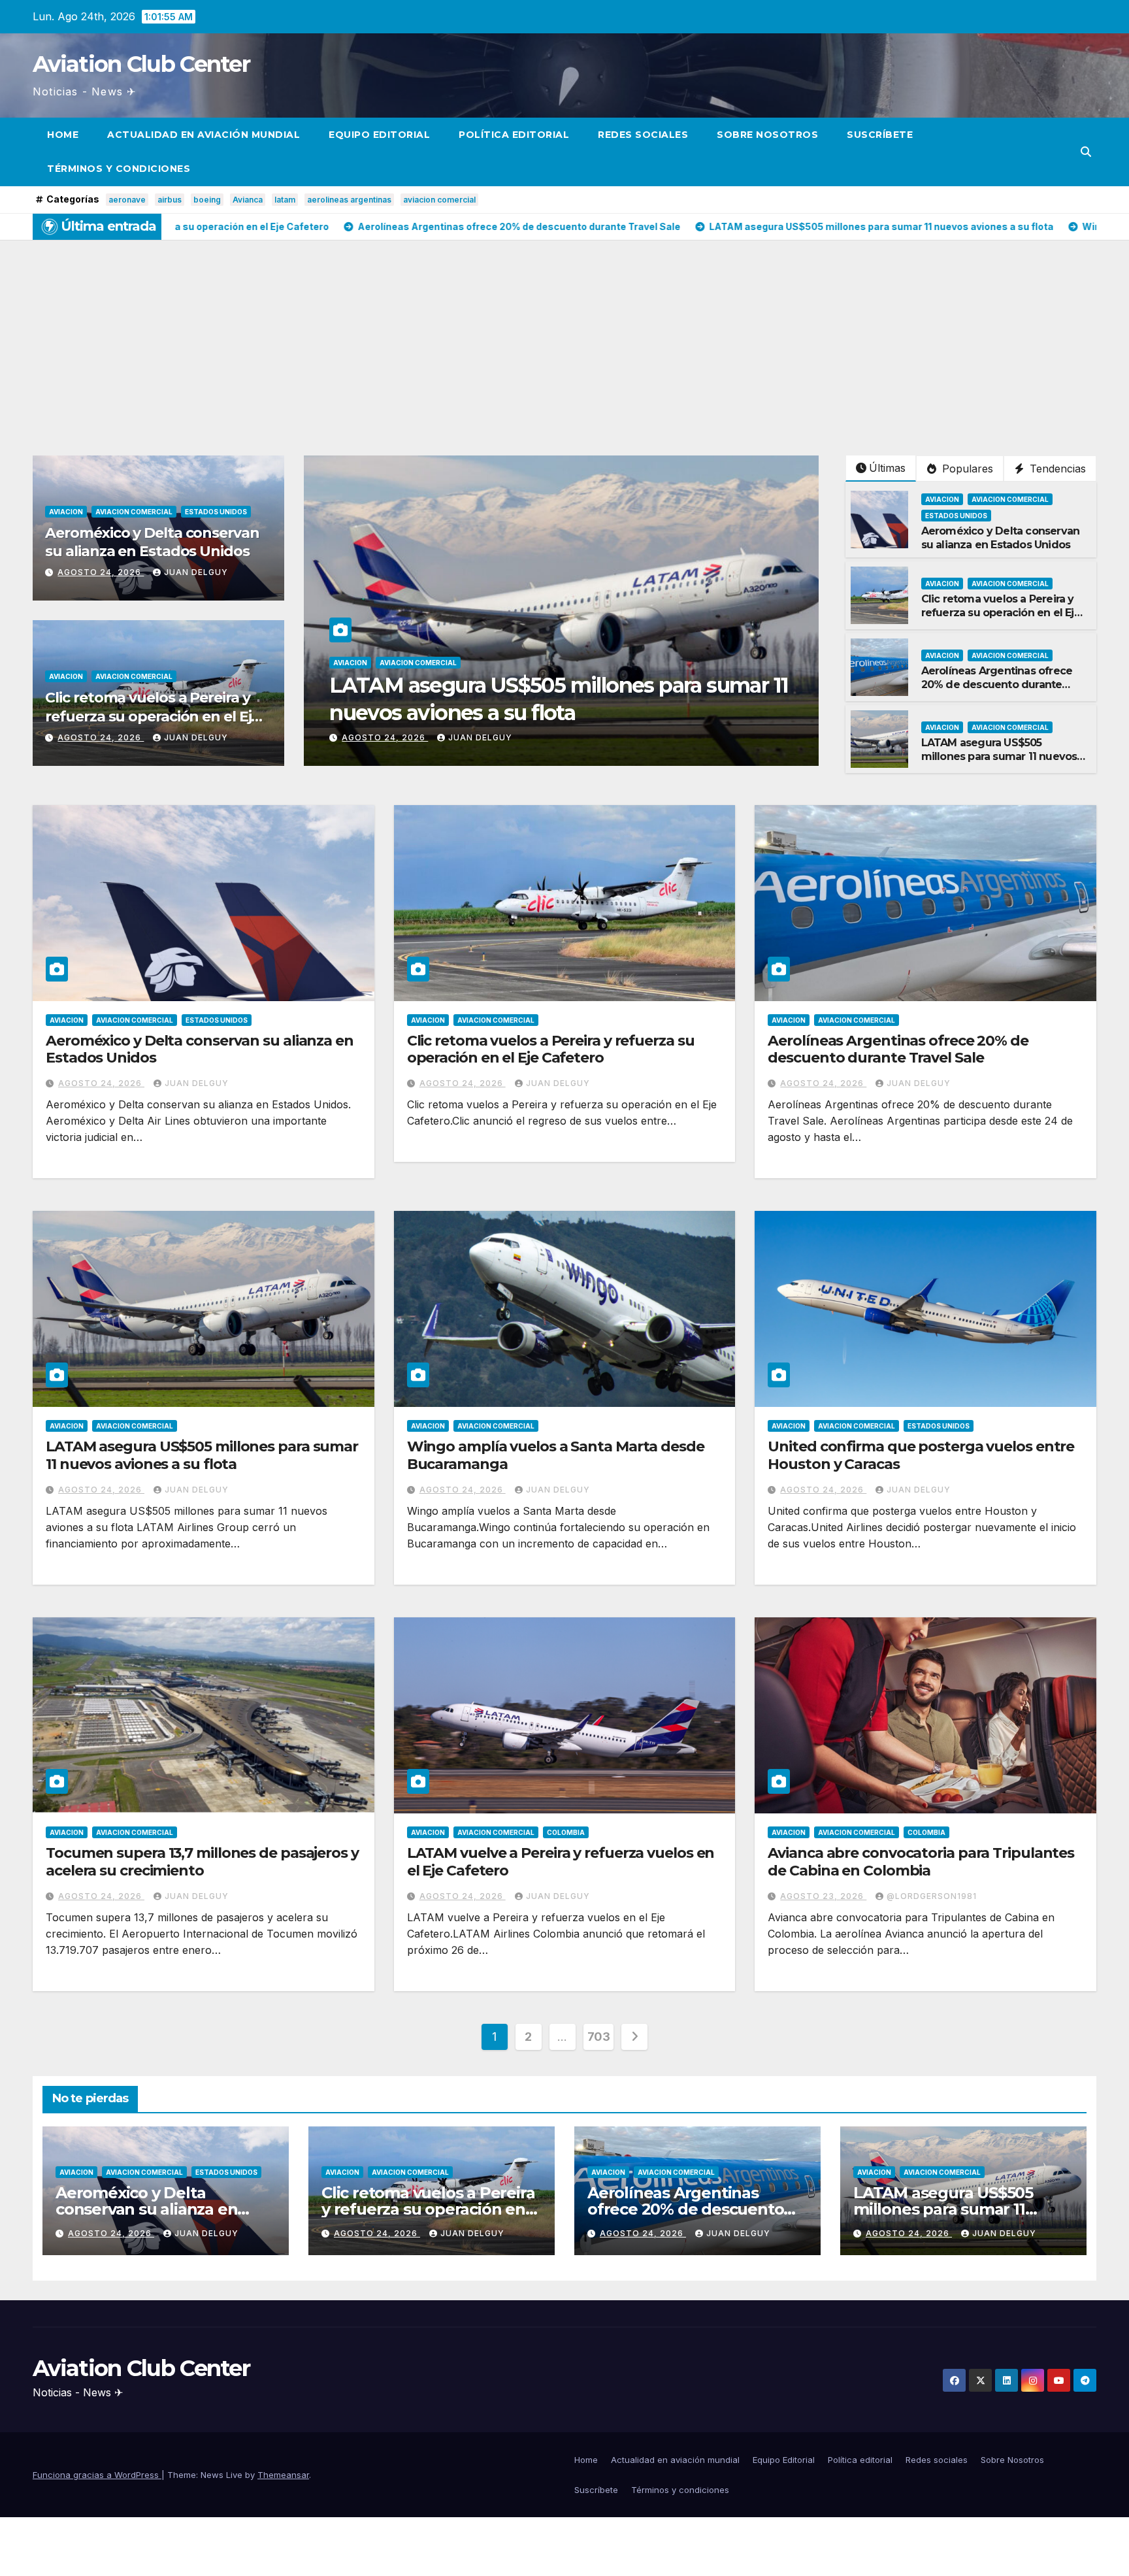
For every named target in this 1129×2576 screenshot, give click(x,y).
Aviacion (66, 512)
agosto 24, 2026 (101, 572)
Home (63, 135)
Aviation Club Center (141, 64)
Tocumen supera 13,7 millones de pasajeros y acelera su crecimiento (202, 1861)
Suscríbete (880, 135)
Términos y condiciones (119, 169)
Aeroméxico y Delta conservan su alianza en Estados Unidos (152, 542)
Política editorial (514, 135)
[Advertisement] (564, 338)
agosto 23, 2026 (823, 1896)
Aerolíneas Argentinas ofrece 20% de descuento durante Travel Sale (997, 685)
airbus (170, 200)
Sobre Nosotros (767, 135)
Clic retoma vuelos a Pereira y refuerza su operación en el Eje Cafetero (152, 716)
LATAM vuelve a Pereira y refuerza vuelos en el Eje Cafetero (561, 1861)
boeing (207, 200)
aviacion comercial (439, 200)
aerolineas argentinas (349, 200)
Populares (966, 469)
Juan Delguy (196, 572)
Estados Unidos (216, 512)
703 (599, 2037)
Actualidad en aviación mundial (204, 135)
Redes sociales (643, 135)
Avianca (248, 200)
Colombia (566, 1832)
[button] (1086, 152)
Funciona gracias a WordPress (97, 2475)
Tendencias (1056, 469)
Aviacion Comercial (134, 512)
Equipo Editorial (379, 135)
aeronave (127, 200)
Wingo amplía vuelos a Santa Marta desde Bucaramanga (556, 1455)
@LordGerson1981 (932, 1896)
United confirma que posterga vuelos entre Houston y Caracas (921, 1455)
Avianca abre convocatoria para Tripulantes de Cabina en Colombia (921, 1861)
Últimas (887, 468)
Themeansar (283, 2475)
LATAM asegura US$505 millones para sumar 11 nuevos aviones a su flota (999, 756)
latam (285, 200)
